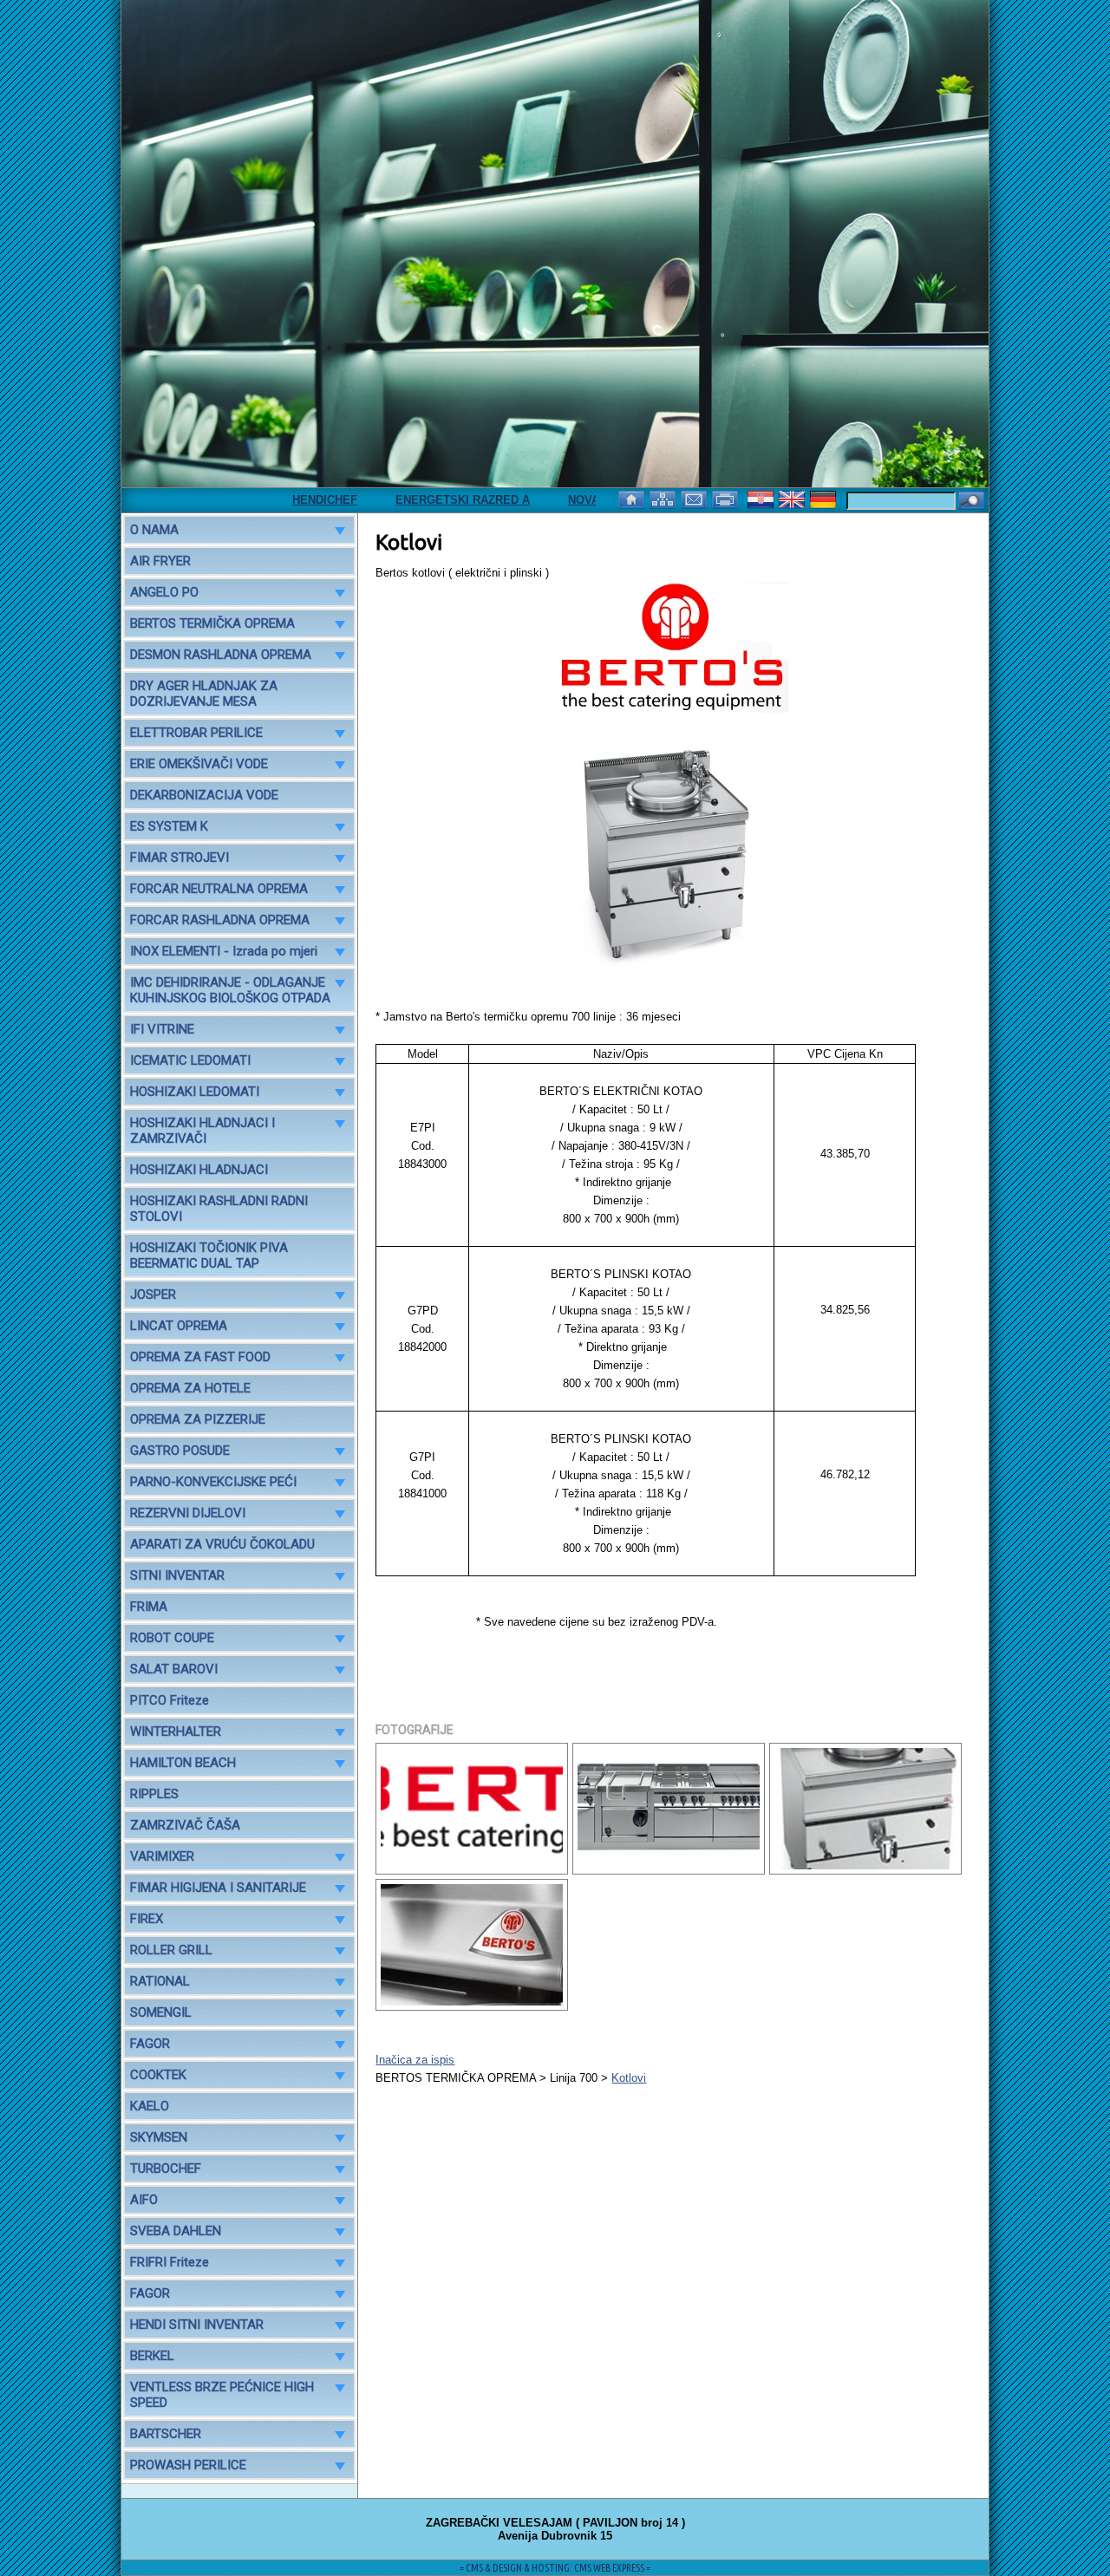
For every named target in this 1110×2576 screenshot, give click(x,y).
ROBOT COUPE (172, 1638)
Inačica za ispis (415, 2060)
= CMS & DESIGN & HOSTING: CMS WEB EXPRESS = (555, 2568)
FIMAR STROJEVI (180, 858)
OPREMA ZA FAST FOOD (200, 1357)
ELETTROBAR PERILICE (196, 733)
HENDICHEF (281, 500)
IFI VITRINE (162, 1029)
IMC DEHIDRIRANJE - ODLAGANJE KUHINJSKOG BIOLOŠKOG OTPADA (230, 990)
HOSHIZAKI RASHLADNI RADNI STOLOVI (219, 1209)
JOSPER (153, 1295)
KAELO (150, 2106)
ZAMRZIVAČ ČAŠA (185, 1825)
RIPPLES (154, 1794)
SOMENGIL (161, 2012)
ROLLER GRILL (171, 1950)
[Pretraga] (971, 502)
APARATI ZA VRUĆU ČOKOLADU (222, 1544)
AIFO (144, 2200)
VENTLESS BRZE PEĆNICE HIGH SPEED (222, 2395)
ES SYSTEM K (169, 826)
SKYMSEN (159, 2137)
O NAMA (154, 530)
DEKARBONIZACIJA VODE (204, 795)
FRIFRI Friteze (170, 2262)
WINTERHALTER (176, 1731)
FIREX (147, 1919)
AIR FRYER (160, 561)
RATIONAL (160, 1981)
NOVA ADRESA (565, 500)
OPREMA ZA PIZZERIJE (198, 1419)
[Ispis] (727, 498)
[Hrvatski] (762, 498)
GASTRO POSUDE (180, 1451)
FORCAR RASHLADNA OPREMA (220, 920)
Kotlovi (629, 2078)
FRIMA (149, 1607)
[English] (793, 498)
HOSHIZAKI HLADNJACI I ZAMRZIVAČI (202, 1131)
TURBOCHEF (166, 2168)
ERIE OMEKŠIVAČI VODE (199, 764)
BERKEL (152, 2356)
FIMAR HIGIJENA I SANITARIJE (218, 1888)
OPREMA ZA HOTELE (190, 1388)
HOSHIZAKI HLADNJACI (199, 1170)
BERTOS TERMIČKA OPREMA (212, 623)
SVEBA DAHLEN (176, 2231)
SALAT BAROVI (174, 1669)
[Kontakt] (695, 498)
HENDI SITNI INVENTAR (197, 2325)
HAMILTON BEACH (183, 1763)
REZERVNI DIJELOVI (188, 1513)
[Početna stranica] (633, 498)
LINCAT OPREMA (179, 1326)
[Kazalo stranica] (664, 498)
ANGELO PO (164, 592)
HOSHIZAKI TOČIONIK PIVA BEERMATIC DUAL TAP (209, 1255)
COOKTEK (158, 2075)
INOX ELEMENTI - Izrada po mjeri (224, 951)
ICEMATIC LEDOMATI (190, 1060)
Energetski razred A (419, 500)
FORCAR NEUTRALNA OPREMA (219, 889)
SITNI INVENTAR (177, 1575)
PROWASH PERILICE (188, 2465)
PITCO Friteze (170, 1700)
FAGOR (150, 2044)
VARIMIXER (162, 1856)
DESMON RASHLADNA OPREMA (221, 655)
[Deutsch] (825, 498)
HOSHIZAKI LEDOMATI (195, 1092)
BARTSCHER (166, 2434)
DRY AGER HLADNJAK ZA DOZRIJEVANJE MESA (204, 694)
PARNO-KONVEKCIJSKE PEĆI (213, 1482)
